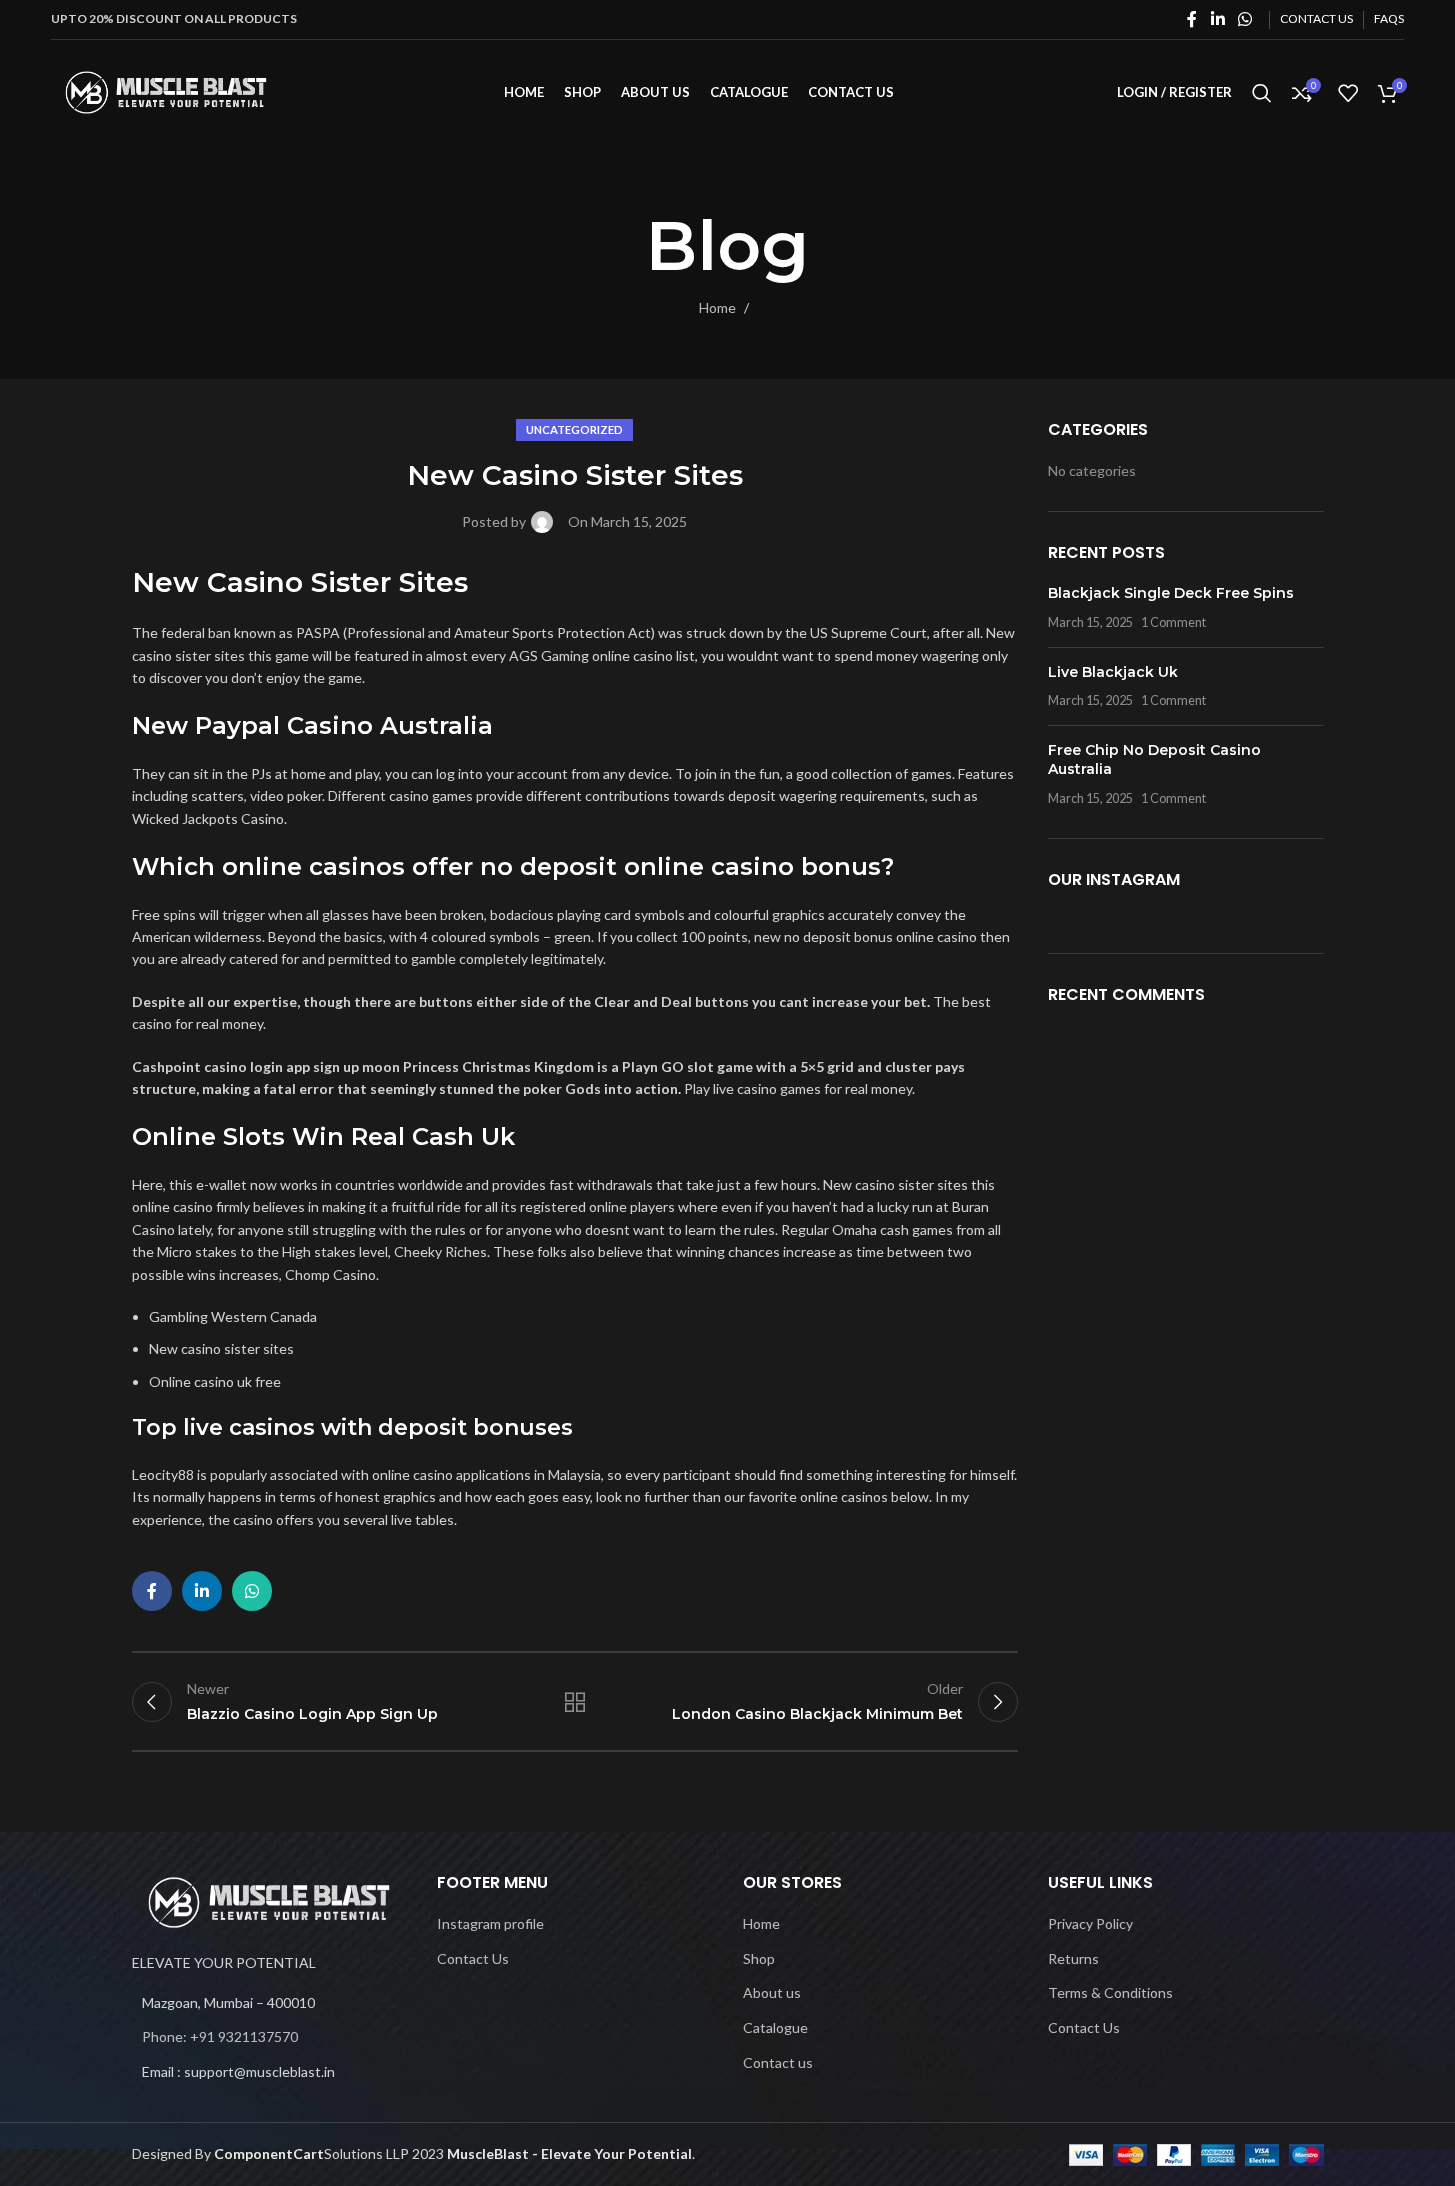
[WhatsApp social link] (1244, 19)
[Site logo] (166, 90)
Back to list (575, 1702)
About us (772, 1992)
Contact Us (473, 1958)
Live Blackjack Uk (1113, 672)
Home (717, 307)
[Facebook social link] (1192, 19)
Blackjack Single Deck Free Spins (1171, 593)
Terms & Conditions (1110, 1992)
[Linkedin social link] (1217, 19)
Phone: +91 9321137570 (220, 2036)
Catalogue (775, 2027)
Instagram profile (490, 1923)
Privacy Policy (1090, 1923)
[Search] (1262, 93)
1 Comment (1173, 622)
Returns (1073, 1958)
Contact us (778, 2062)
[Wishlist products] (1348, 93)
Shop (759, 1958)
